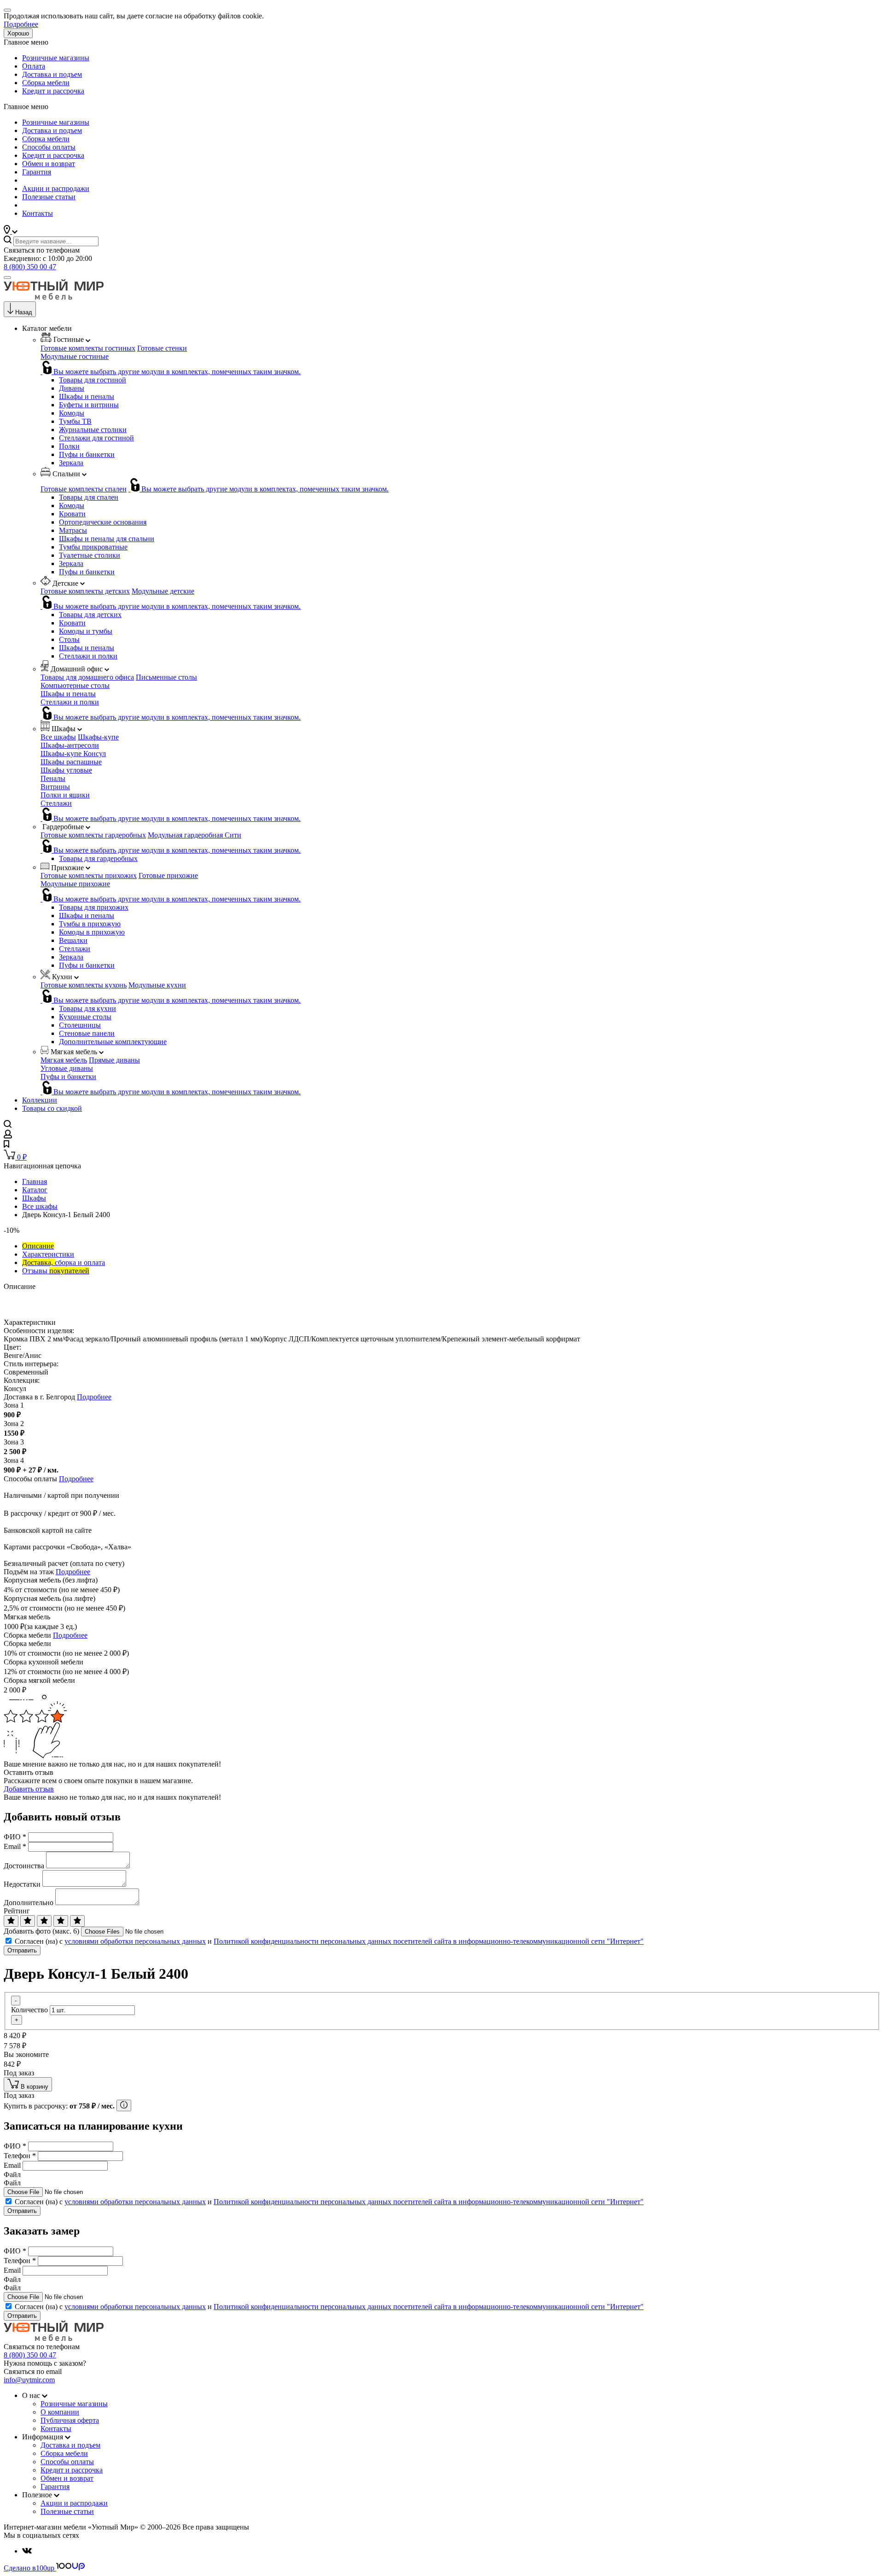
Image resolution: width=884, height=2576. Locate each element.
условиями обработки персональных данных (135, 1941)
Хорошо (18, 33)
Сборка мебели (46, 83)
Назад (24, 312)
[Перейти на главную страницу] (54, 297)
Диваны (72, 388)
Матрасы (73, 530)
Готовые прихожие (168, 875)
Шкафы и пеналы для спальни (107, 539)
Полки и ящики (65, 795)
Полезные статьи (49, 197)
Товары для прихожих (94, 907)
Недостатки (22, 1884)
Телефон (20, 2156)
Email (15, 1846)
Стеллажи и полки (88, 656)
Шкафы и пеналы (87, 396)
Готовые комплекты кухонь (84, 985)
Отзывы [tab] (56, 1271)
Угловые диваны (67, 1068)
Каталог (35, 1190)
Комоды (72, 413)
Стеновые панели (87, 1033)
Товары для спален (89, 497)
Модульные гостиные (75, 356)
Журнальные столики (93, 430)
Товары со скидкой (52, 1108)
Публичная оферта (70, 2420)
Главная (35, 1181)
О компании (60, 2412)
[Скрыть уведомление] (7, 10)
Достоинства (24, 1866)
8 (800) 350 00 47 (30, 267)
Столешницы (80, 1025)
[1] (11, 1921)
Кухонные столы (85, 1017)
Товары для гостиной (93, 380)
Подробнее (21, 24)
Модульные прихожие (75, 884)
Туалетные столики (90, 555)
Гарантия (37, 172)
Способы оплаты (49, 147)
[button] (11, 231)
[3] (44, 1921)
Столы (69, 639)
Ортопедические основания (103, 522)
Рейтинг (17, 1911)
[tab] (38, 1246)
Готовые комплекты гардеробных (93, 835)
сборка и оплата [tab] (64, 1262)
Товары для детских (90, 615)
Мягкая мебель (64, 1060)
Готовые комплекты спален (84, 489)
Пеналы (53, 778)
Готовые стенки (162, 348)
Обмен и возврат (49, 164)
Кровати (72, 514)
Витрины (55, 787)
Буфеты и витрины (89, 405)
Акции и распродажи (56, 188)
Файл (12, 2175)
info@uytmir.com (29, 2380)
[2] (28, 1921)
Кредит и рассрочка (53, 91)
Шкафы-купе (98, 737)
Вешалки (73, 940)
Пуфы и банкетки (87, 454)
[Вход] (8, 1136)
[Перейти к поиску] (8, 1125)
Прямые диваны (114, 1060)
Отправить (22, 1950)
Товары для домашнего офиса (87, 677)
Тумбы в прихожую (90, 924)
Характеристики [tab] (48, 1254)
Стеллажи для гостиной (96, 438)
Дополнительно (29, 1903)
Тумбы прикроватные (93, 547)
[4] (61, 1921)
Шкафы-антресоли (70, 745)
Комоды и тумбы (86, 631)
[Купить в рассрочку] (124, 2105)
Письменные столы (166, 677)
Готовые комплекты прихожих (89, 875)
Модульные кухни (157, 985)
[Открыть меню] (7, 277)
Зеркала (71, 463)
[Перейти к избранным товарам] (6, 1145)
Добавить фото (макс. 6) (41, 1931)
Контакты (38, 213)
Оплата (34, 66)
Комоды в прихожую (92, 932)
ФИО (15, 1837)
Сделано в (29, 2568)
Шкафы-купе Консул (73, 754)
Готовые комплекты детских (85, 591)
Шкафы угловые (66, 770)
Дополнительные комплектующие (113, 1042)
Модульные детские (163, 591)
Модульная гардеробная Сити (195, 835)
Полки (69, 446)
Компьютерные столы (75, 685)
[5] (77, 1921)
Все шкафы (58, 737)
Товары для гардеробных (98, 858)
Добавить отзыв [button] (29, 1789)
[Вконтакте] (27, 2551)
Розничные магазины (56, 58)
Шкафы (34, 1198)
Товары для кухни (87, 1008)
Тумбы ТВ (75, 421)
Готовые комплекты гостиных (88, 348)
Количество (29, 2010)
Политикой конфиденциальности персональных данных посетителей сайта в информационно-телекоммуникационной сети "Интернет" (429, 1941)
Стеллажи (56, 803)
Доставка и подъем (52, 74)
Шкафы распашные (71, 762)
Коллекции (40, 1100)
